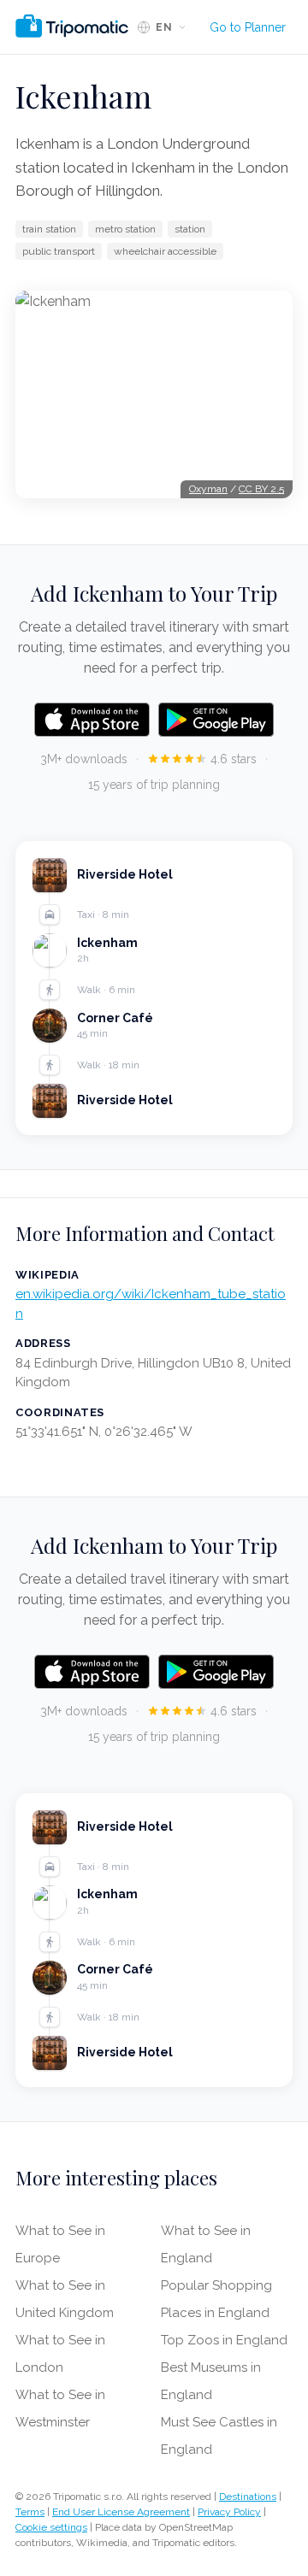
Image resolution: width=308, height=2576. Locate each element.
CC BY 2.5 (261, 489)
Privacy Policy (229, 2512)
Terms (30, 2512)
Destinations (248, 2497)
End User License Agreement (121, 2512)
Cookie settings (51, 2527)
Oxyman (208, 489)
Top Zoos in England (224, 2340)
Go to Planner (248, 27)
